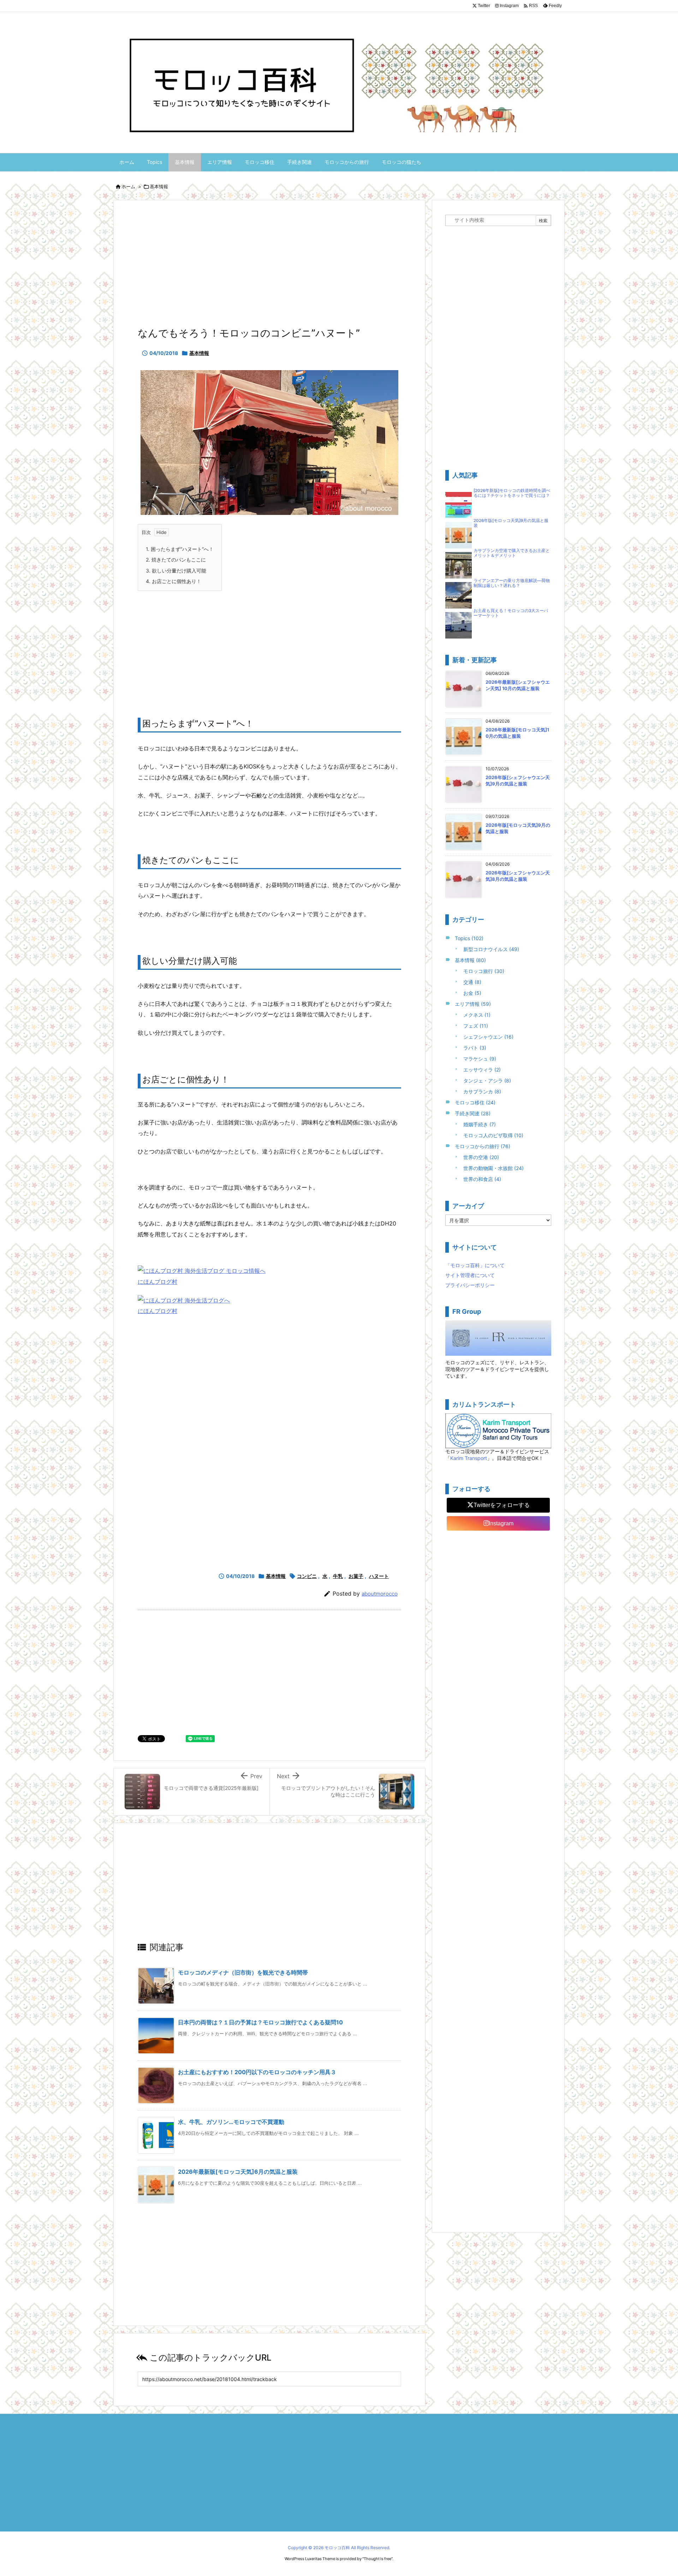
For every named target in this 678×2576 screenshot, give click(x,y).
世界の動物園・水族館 (493, 1168)
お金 (472, 993)
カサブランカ (482, 1091)
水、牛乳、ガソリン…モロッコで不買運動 (231, 2122)
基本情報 (159, 186)
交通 (472, 982)
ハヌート (379, 1576)
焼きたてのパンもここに (176, 560)
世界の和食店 (482, 1179)
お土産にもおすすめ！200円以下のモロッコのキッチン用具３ (257, 2072)
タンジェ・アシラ (487, 1081)
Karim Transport (469, 1458)
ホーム (128, 186)
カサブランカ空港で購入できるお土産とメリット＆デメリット (512, 553)
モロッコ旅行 (484, 971)
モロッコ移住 (475, 1102)
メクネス (477, 1015)
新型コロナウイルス (491, 949)
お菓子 (356, 1576)
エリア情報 (473, 1004)
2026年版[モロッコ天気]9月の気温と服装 (511, 523)
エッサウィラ (482, 1070)
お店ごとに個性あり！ (174, 581)
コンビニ (307, 1576)
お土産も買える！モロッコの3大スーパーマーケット (511, 613)
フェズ (476, 1026)
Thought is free (377, 2559)
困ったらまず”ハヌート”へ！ (180, 549)
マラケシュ (480, 1059)
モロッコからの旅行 (483, 1146)
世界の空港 (481, 1157)
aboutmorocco (380, 1594)
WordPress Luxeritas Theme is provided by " (324, 2559)
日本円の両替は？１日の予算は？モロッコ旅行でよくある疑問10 (260, 2022)
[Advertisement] (269, 266)
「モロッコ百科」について (475, 1265)
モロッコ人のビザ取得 (493, 1135)
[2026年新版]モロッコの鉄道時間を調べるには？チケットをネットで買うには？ (512, 493)
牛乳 (338, 1576)
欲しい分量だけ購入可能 (176, 571)
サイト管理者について (470, 1275)
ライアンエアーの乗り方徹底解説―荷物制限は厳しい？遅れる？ (512, 583)
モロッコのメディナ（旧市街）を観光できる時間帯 (243, 1972)
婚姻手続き (480, 1124)
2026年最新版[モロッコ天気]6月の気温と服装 (238, 2172)
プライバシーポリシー (470, 1285)
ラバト (475, 1048)
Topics (469, 938)
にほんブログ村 (157, 1282)
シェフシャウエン (488, 1037)
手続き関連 (473, 1113)
